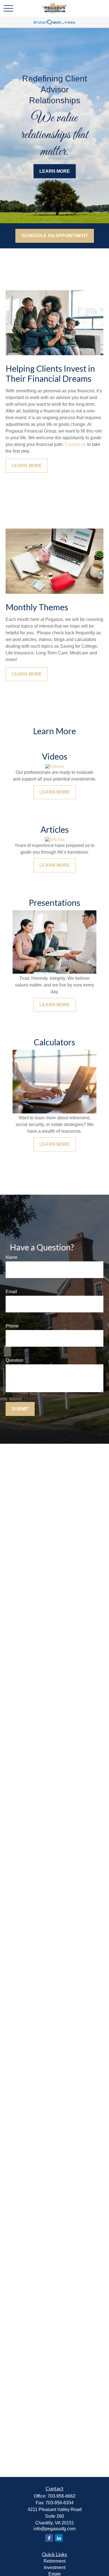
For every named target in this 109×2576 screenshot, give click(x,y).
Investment (55, 2567)
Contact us (75, 444)
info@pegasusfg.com (54, 2529)
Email (11, 1292)
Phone (12, 1326)
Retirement (54, 2561)
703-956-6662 (61, 2496)
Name (12, 1257)
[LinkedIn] (59, 2538)
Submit (20, 1409)
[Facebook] (49, 2538)
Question (15, 1360)
